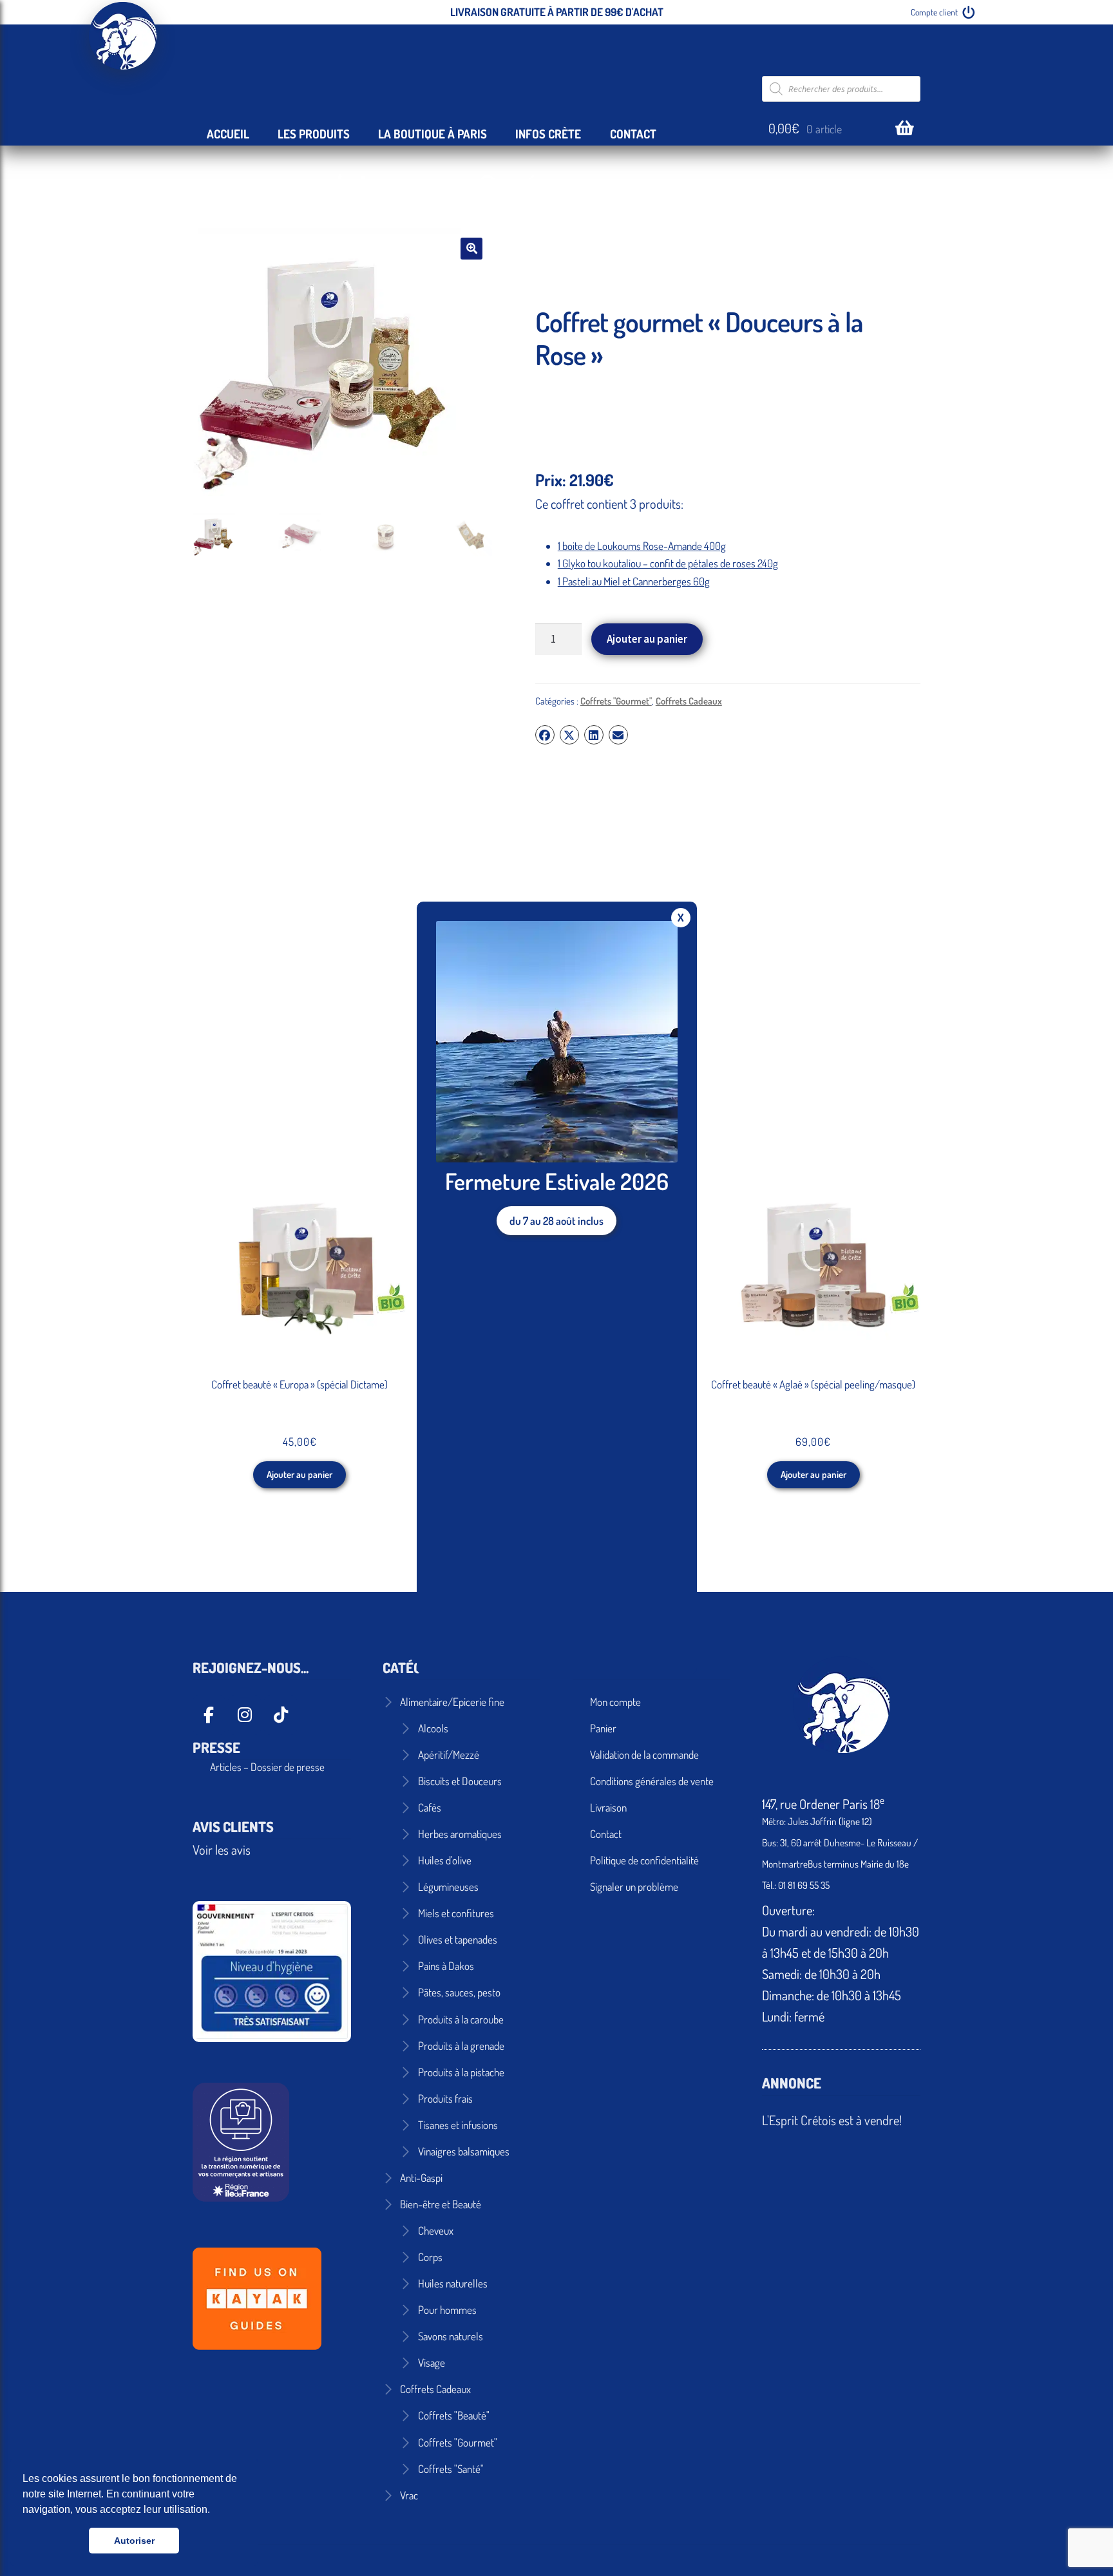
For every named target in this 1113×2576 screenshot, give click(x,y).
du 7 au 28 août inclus (556, 1221)
